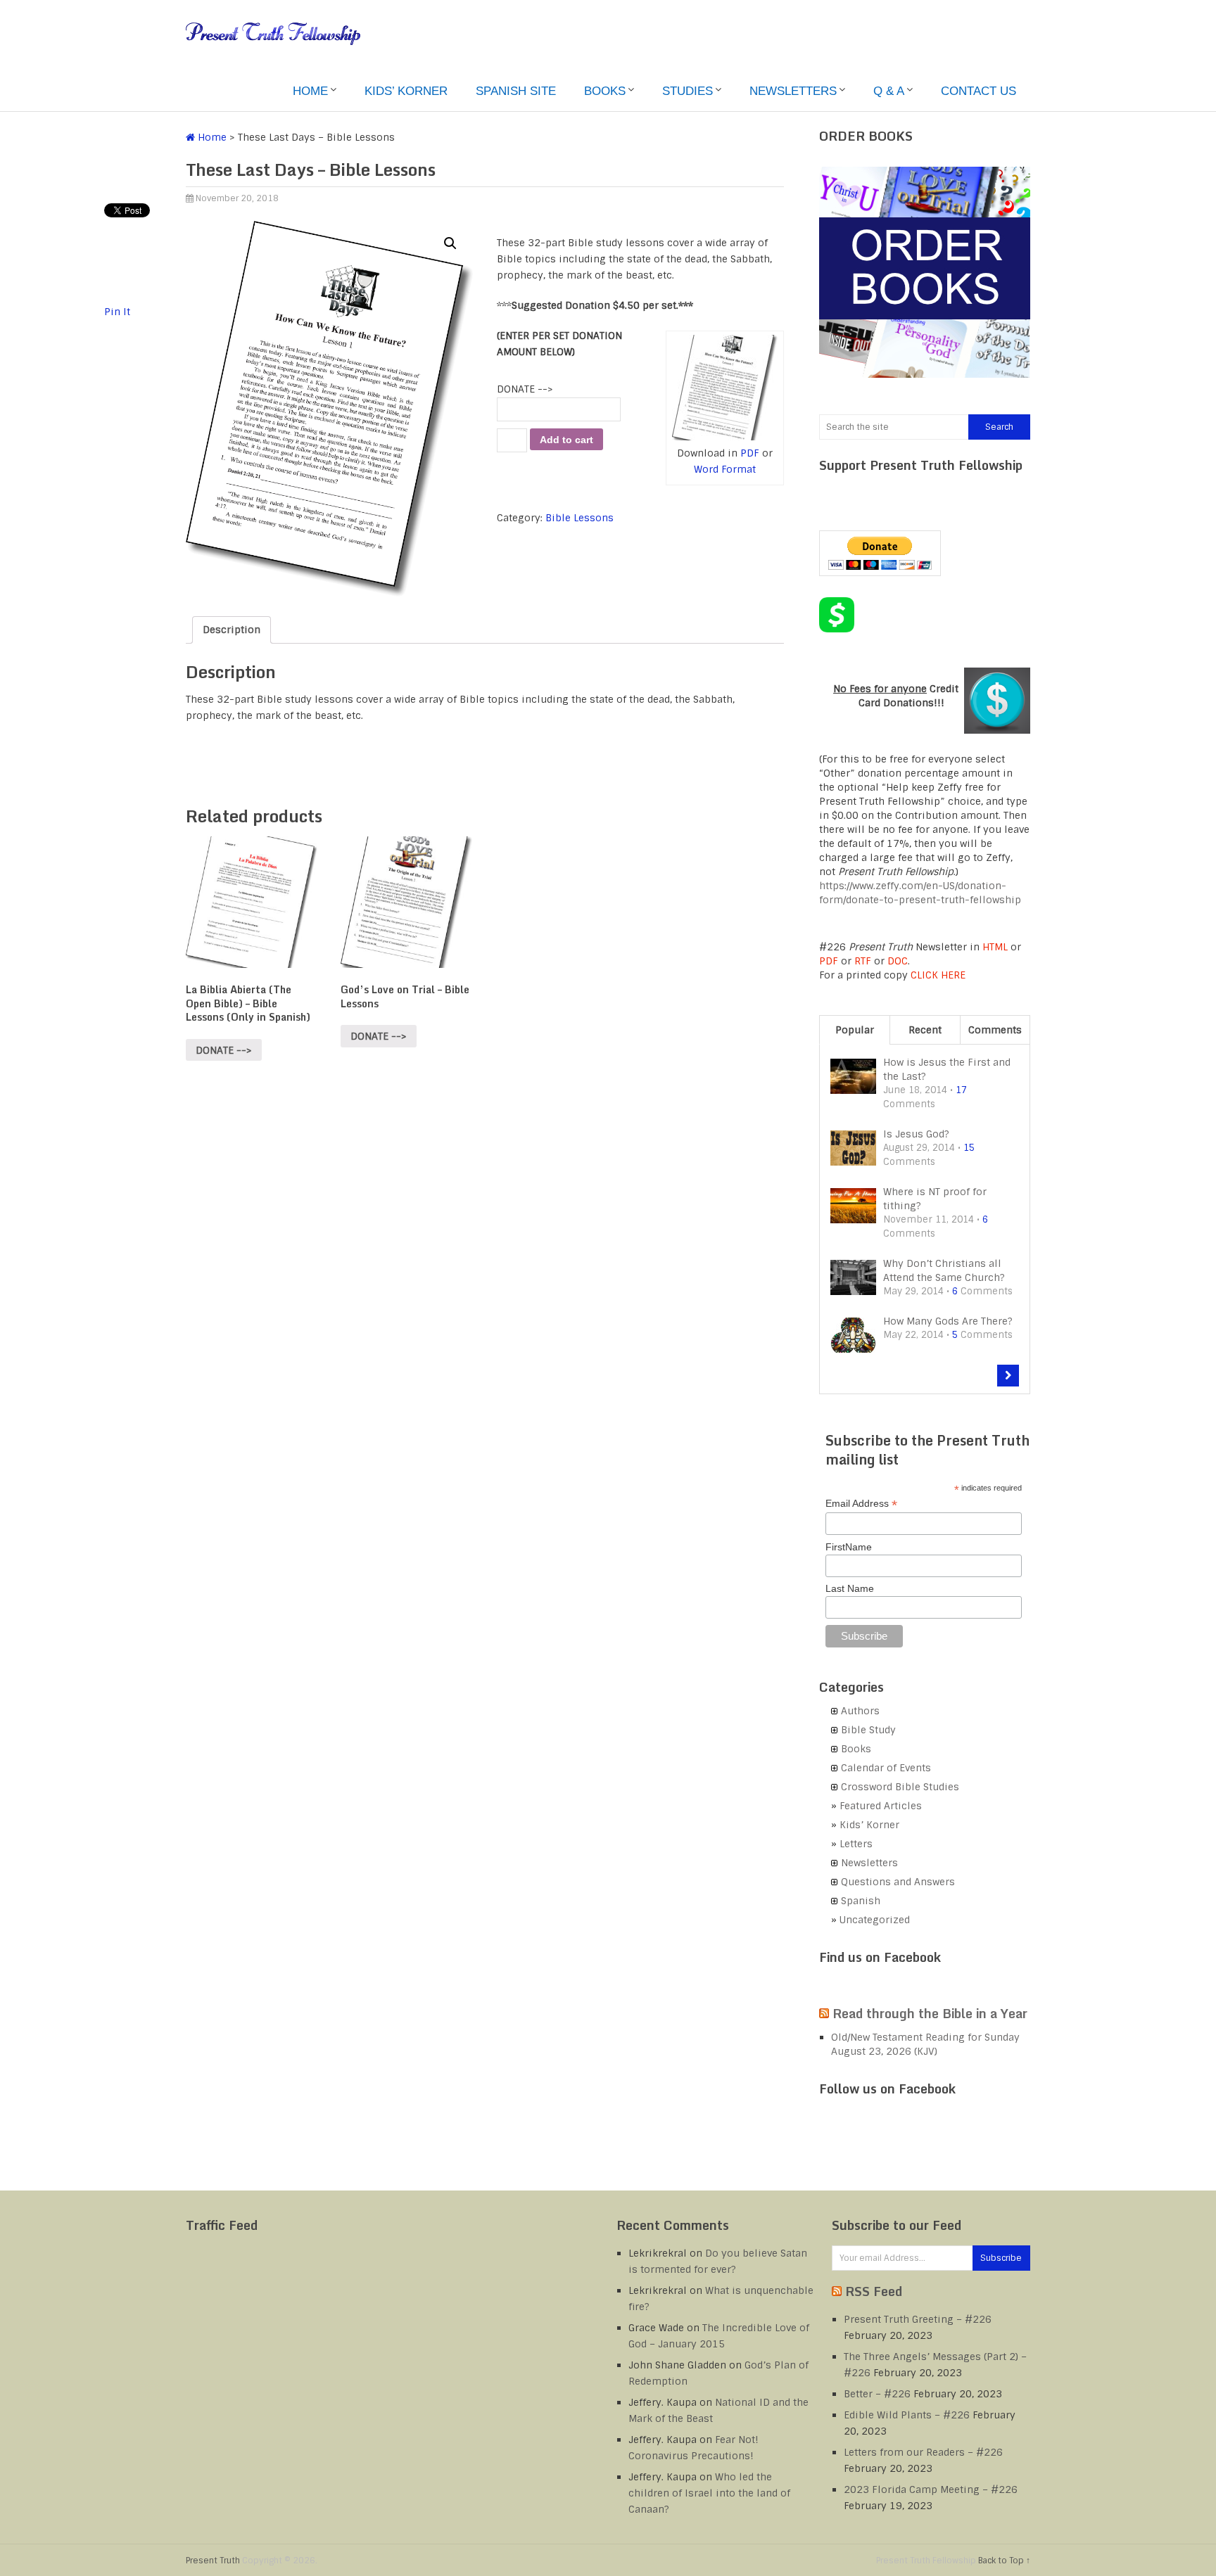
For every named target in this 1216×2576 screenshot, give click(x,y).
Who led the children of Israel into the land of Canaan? (709, 2493)
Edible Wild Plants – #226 (907, 2415)
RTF (863, 961)
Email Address (861, 1504)
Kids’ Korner (406, 91)
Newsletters (793, 91)
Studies (688, 91)
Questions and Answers (898, 1882)
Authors (860, 1711)
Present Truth (213, 2561)
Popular (855, 1030)
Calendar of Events (886, 1768)
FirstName (849, 1547)
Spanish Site (516, 91)
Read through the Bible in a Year (930, 2013)
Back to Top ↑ (1004, 2561)
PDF (750, 453)
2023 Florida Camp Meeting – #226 (931, 2489)
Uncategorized (875, 1920)
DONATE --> (525, 389)
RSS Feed (874, 2291)
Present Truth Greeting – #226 (918, 2319)
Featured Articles (881, 1806)
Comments (995, 1030)
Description (232, 630)
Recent (925, 1030)
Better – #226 (877, 2394)
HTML (995, 947)
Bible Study (868, 1730)
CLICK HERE (938, 975)
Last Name (850, 1588)
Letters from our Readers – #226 (923, 2452)
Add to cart (566, 440)
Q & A (889, 91)
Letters (856, 1844)
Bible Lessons (579, 518)
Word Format (725, 469)
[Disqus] (485, 1276)
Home (310, 91)
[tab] (232, 630)
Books (605, 91)
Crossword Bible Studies (900, 1787)
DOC (898, 961)
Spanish (861, 1901)
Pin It (117, 312)
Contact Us (978, 91)
